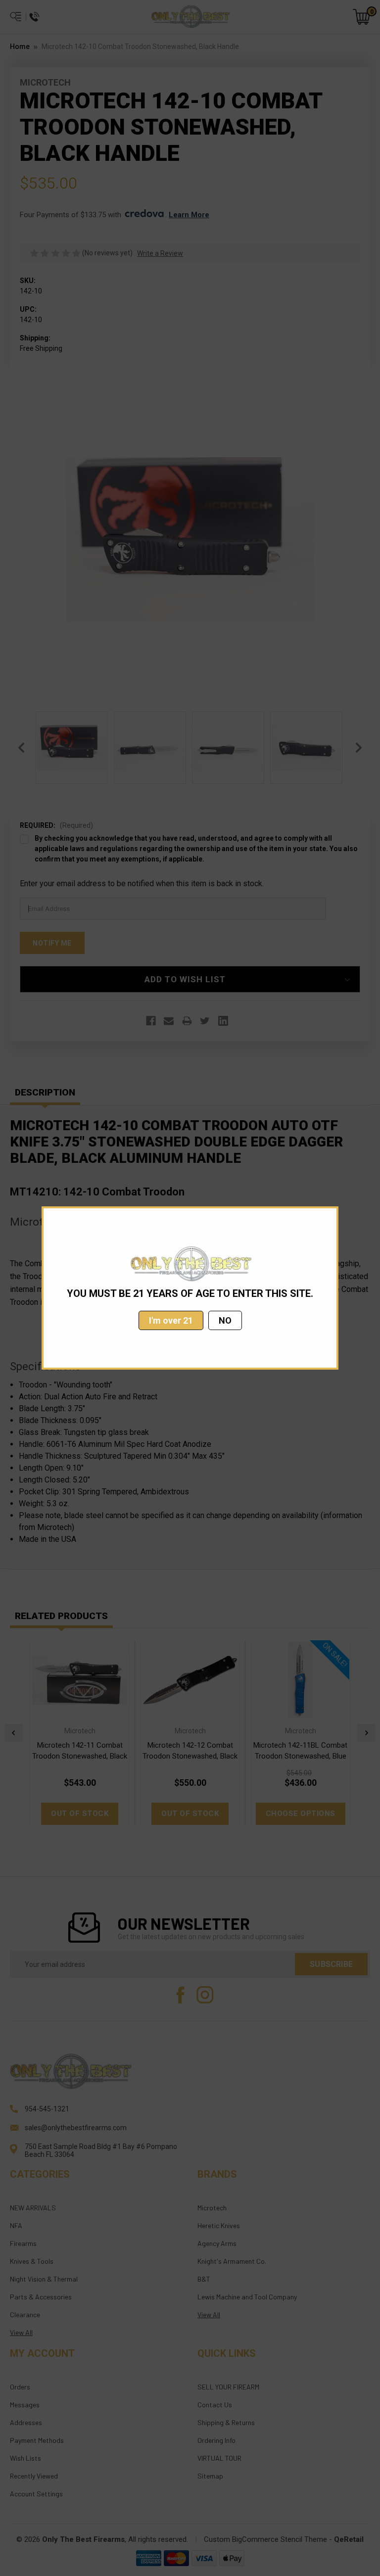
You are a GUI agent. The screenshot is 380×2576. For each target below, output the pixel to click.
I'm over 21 (171, 1320)
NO (225, 1320)
